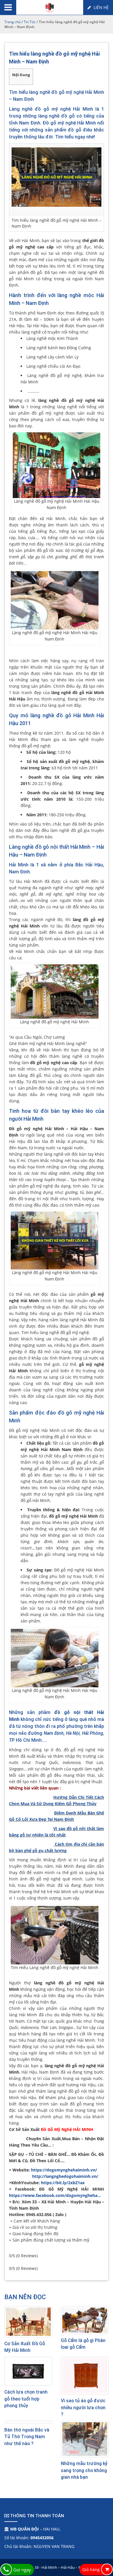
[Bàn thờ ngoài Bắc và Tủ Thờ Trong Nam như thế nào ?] (28, 2422)
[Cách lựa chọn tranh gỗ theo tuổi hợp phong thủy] (28, 2371)
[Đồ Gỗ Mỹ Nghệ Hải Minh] (50, 7)
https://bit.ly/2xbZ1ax (63, 2183)
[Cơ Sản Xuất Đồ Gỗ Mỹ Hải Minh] (28, 2322)
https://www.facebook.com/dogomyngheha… (55, 2195)
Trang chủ (12, 22)
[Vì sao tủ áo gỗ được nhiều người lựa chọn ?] (85, 2376)
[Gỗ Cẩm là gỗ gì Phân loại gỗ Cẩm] (85, 2320)
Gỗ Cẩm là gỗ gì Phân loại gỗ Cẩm (83, 2344)
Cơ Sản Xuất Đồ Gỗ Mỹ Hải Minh (25, 2347)
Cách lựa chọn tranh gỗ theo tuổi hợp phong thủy (26, 2399)
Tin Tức (30, 22)
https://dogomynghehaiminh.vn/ (65, 2170)
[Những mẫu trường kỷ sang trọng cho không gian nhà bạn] (85, 2439)
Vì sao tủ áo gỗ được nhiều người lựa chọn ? (83, 2407)
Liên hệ (101, 7)
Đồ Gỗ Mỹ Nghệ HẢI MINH (67, 2129)
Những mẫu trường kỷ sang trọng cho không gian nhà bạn (84, 2470)
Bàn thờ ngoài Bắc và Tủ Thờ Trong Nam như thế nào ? (27, 2437)
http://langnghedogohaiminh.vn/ (65, 2176)
